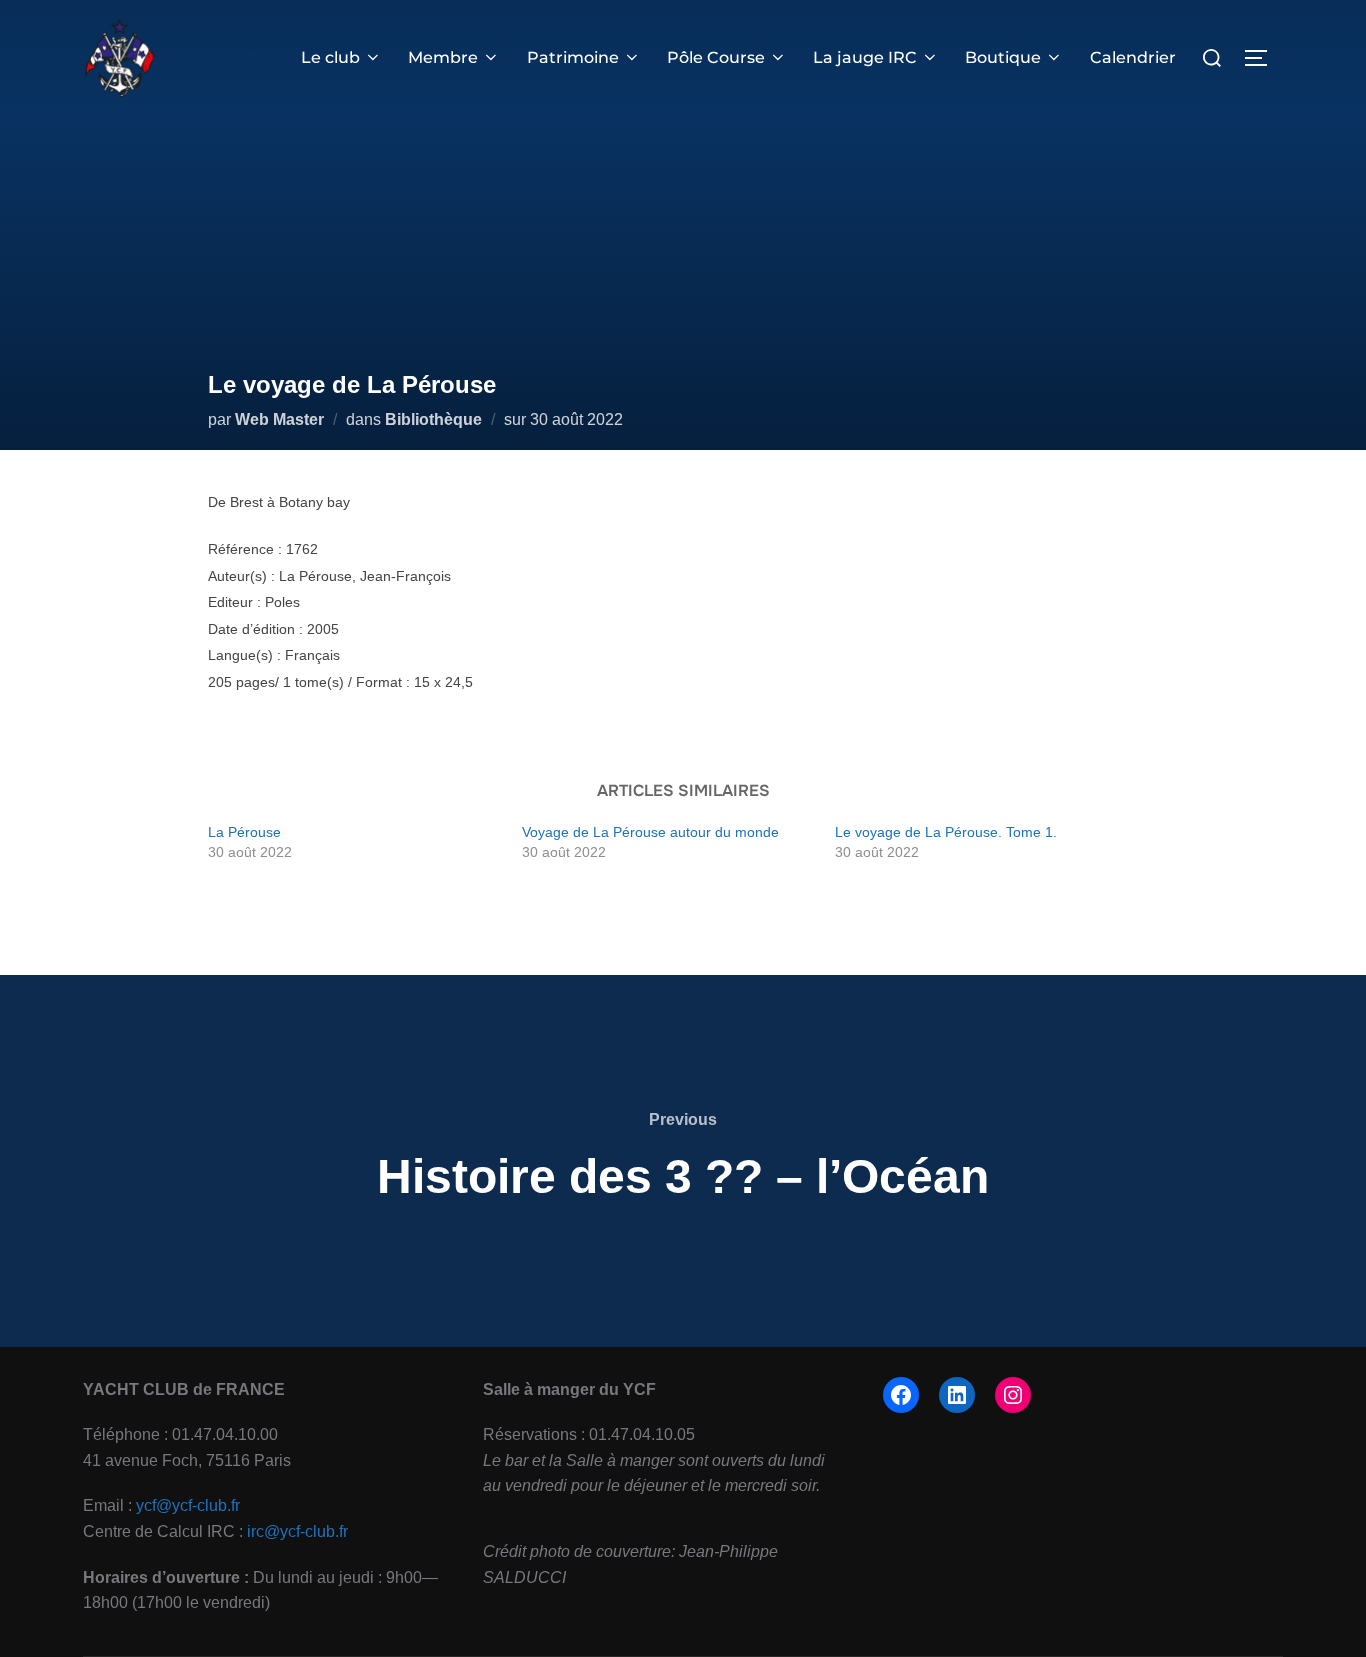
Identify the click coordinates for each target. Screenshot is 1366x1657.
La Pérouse (244, 832)
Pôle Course (716, 57)
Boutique (1003, 57)
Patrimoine (573, 57)
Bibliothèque (433, 419)
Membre (443, 57)
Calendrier (1133, 57)
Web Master (279, 419)
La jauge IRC (865, 57)
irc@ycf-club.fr (297, 1531)
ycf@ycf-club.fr (188, 1505)
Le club (330, 57)
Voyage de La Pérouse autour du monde (650, 832)
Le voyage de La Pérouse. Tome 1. (946, 832)
